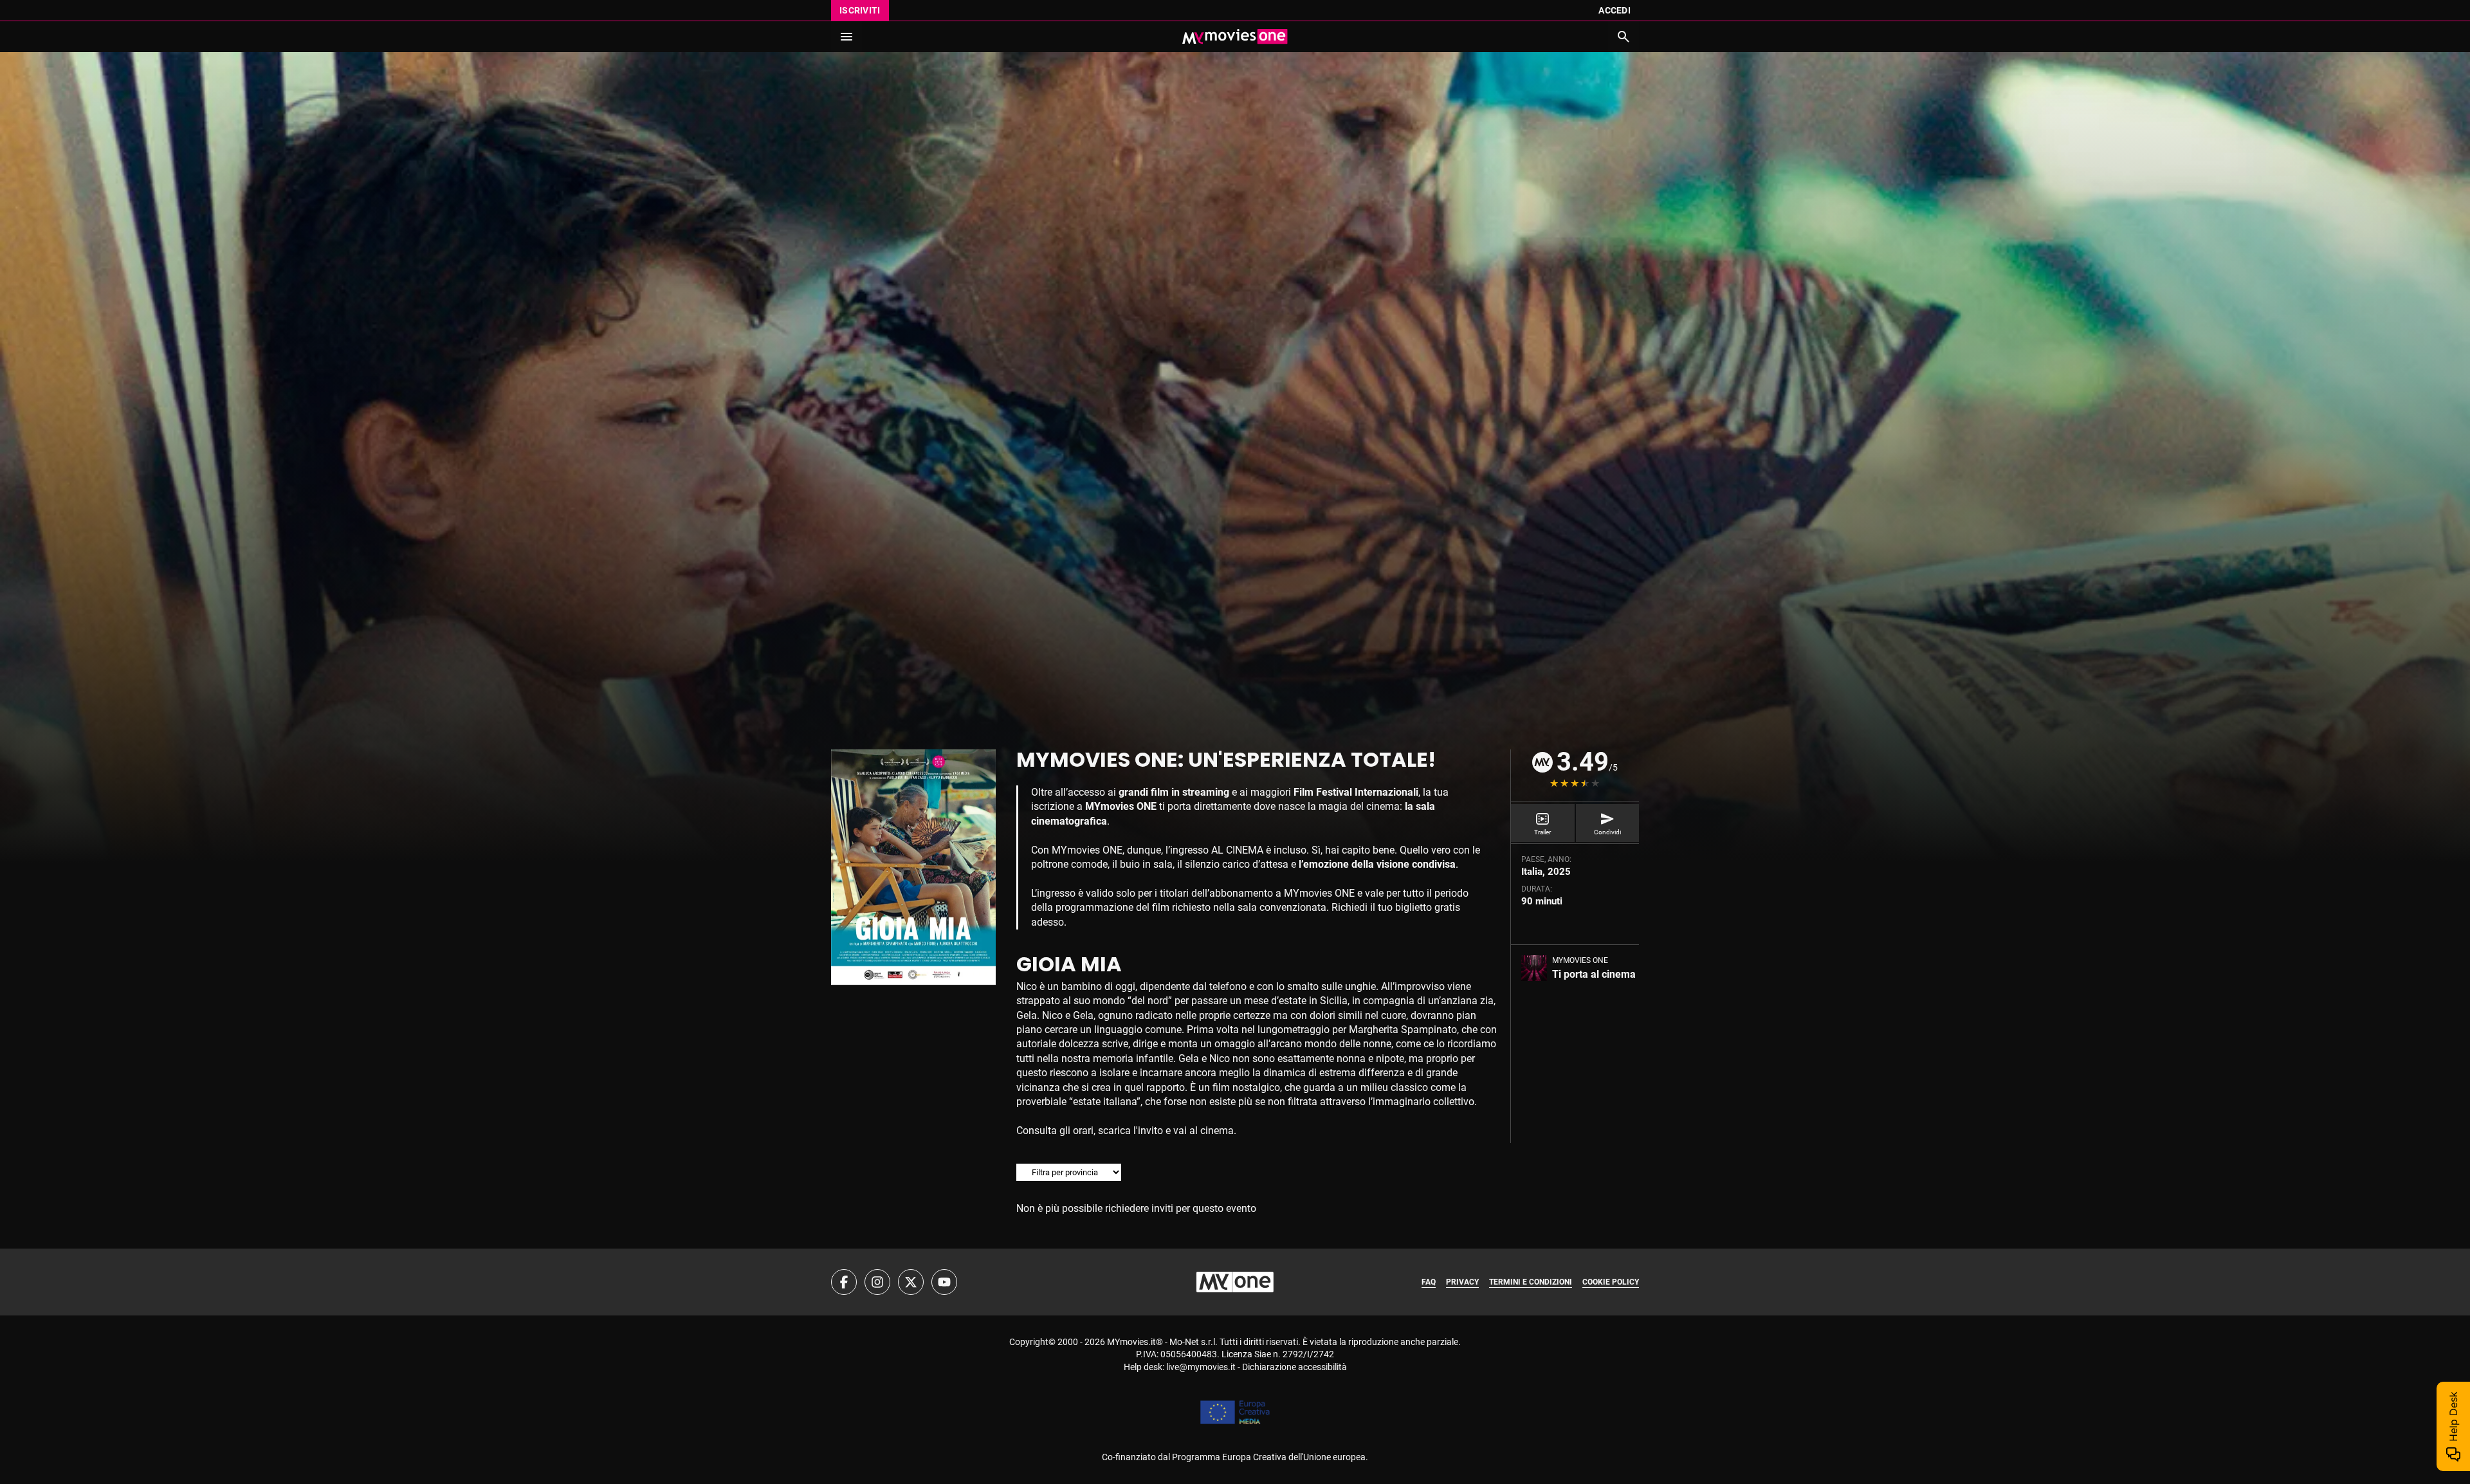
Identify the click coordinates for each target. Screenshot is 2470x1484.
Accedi (1615, 10)
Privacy (1462, 1282)
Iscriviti (860, 10)
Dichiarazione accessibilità (1294, 1367)
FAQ (1429, 1282)
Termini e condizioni (1531, 1282)
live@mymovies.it (1201, 1367)
